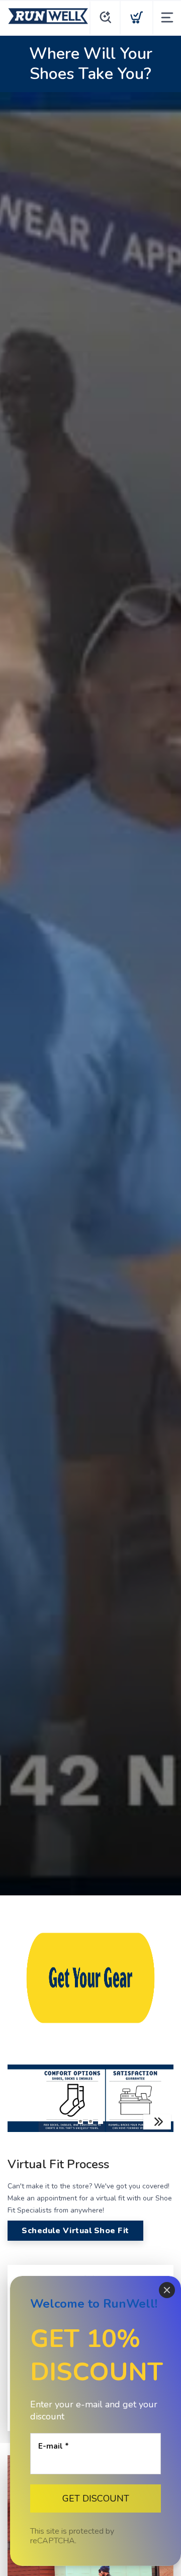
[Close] (167, 2290)
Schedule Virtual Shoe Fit (75, 2231)
